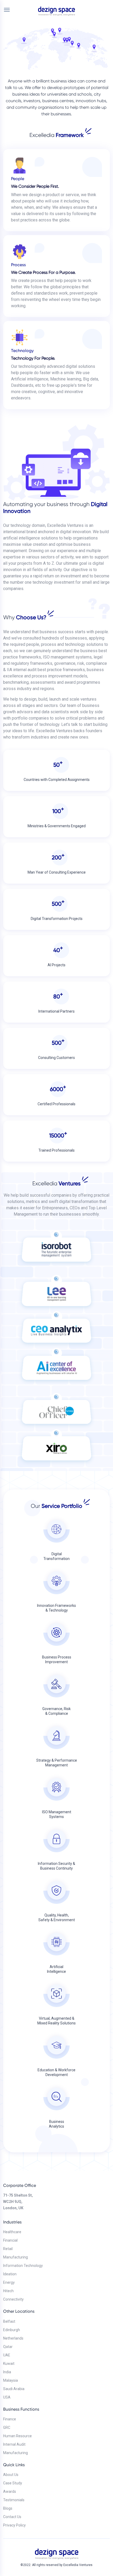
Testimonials (14, 2500)
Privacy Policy (14, 2525)
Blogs (8, 2508)
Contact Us (12, 2517)
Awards (10, 2491)
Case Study (13, 2483)
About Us (11, 2475)
